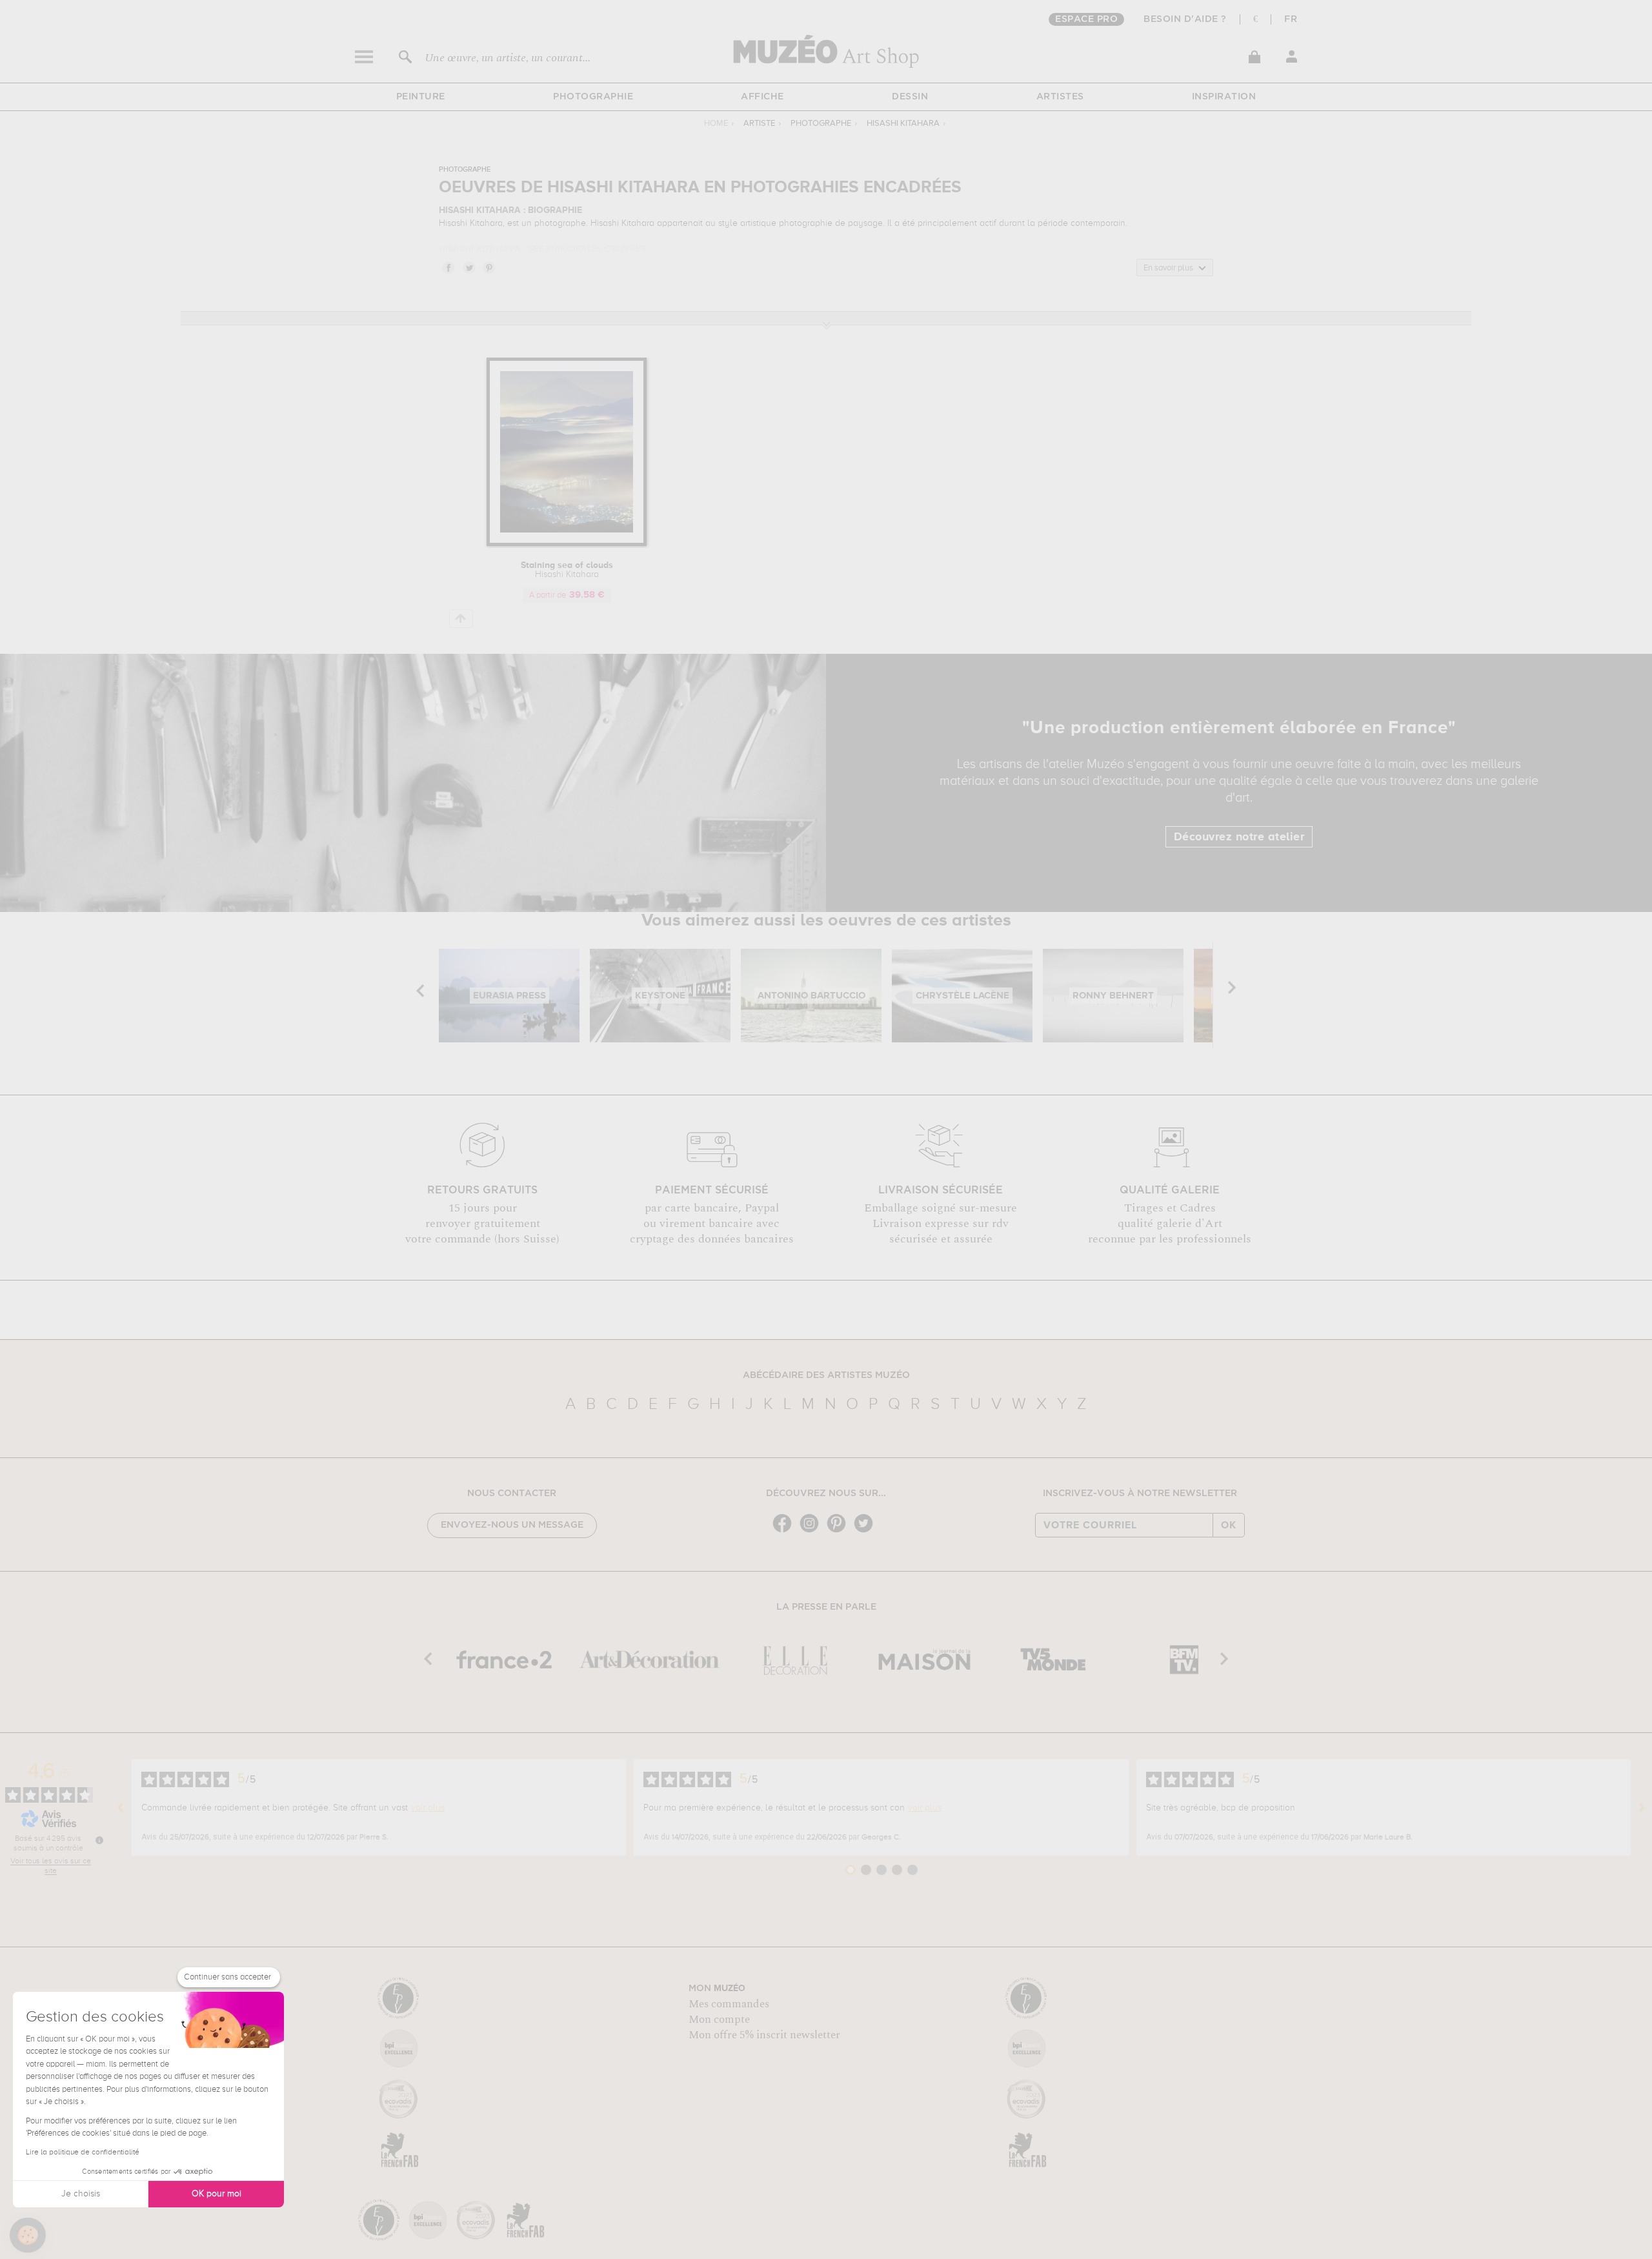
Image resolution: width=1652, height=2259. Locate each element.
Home (716, 124)
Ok (1229, 1525)
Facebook (448, 267)
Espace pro (1086, 19)
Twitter (468, 267)
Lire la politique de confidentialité (83, 2153)
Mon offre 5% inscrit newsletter (764, 2035)
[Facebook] (785, 1531)
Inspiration (1224, 97)
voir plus (428, 1808)
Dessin (910, 97)
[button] (28, 2235)
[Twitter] (867, 1531)
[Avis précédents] (121, 1808)
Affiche (762, 97)
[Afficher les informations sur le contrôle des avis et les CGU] (99, 1840)
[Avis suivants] (1642, 1808)
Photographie (593, 97)
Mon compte (719, 2020)
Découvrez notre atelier (1239, 837)
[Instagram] (812, 1531)
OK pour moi (217, 2194)
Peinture (421, 97)
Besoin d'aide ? (1185, 19)
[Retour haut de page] (461, 619)
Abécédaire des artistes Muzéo (826, 1375)
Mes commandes (729, 2004)
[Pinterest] (840, 1531)
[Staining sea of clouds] (567, 544)
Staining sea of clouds (567, 570)
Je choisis (81, 2194)
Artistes (1060, 97)
